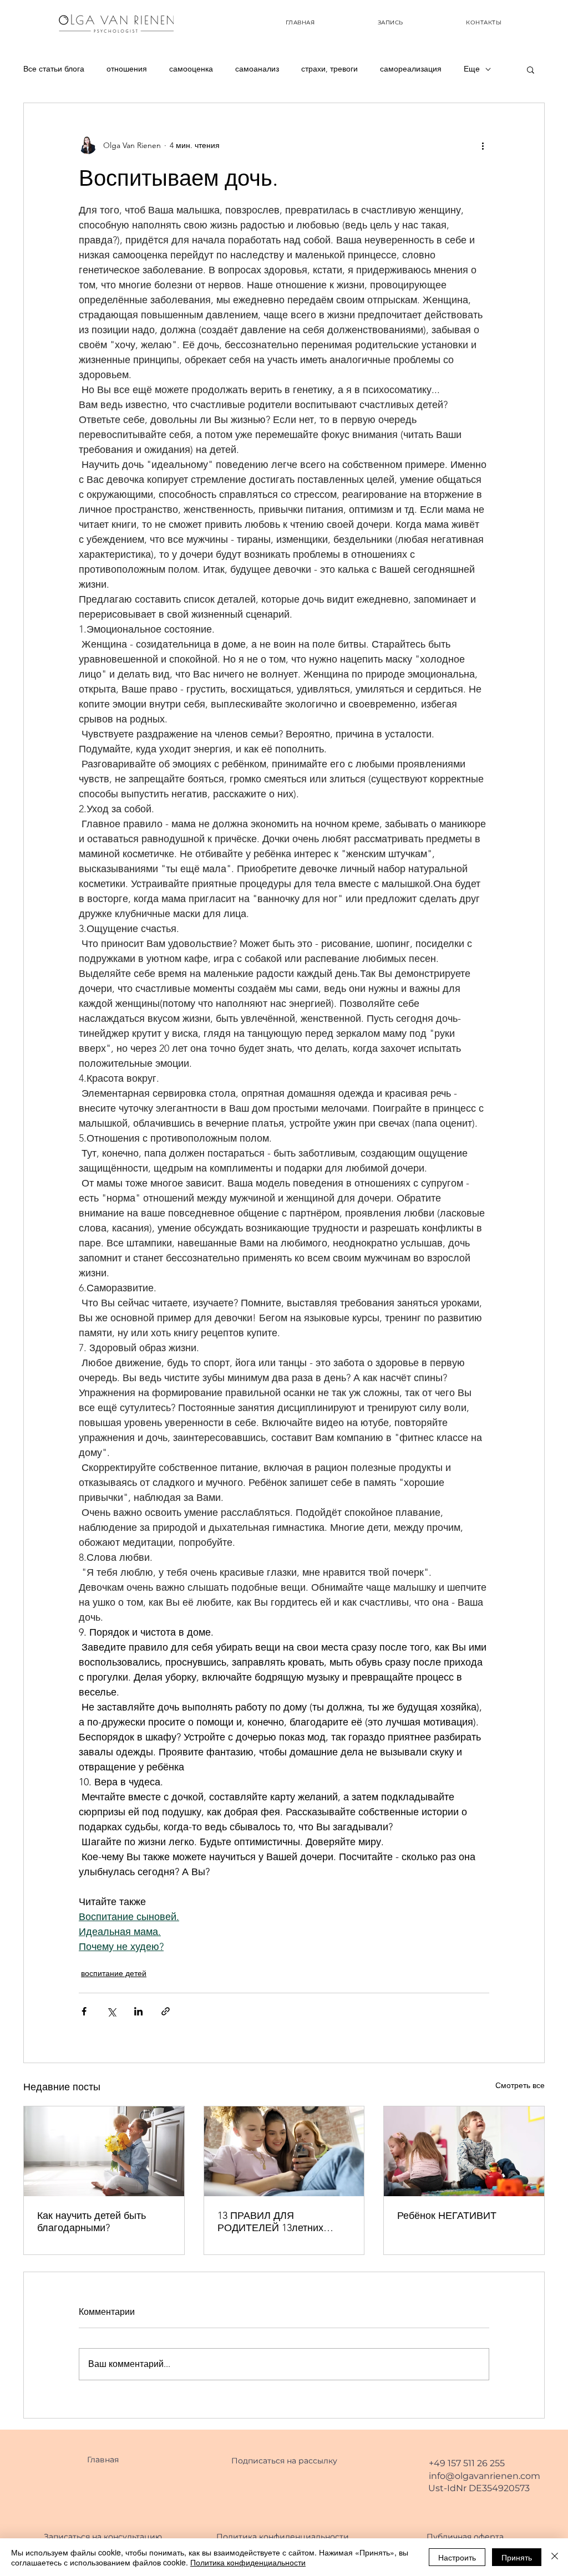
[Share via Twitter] (111, 2011)
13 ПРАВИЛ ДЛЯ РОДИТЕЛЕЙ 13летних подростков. (270, 2222)
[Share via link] (166, 2011)
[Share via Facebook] (84, 2011)
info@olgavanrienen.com (485, 2476)
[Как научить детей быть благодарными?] (104, 2151)
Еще (472, 69)
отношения (127, 69)
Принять (517, 2557)
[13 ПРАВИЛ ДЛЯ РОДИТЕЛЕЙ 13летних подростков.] (284, 2151)
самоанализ (257, 69)
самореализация (411, 69)
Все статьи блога (54, 69)
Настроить (457, 2557)
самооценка (191, 69)
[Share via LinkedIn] (138, 2011)
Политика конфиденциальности (248, 2562)
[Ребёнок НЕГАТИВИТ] (464, 2151)
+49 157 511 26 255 (467, 2463)
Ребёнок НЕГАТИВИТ (447, 2216)
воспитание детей (114, 1973)
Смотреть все (520, 2085)
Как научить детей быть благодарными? (92, 2222)
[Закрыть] (555, 2557)
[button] (531, 69)
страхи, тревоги (329, 69)
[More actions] (483, 145)
